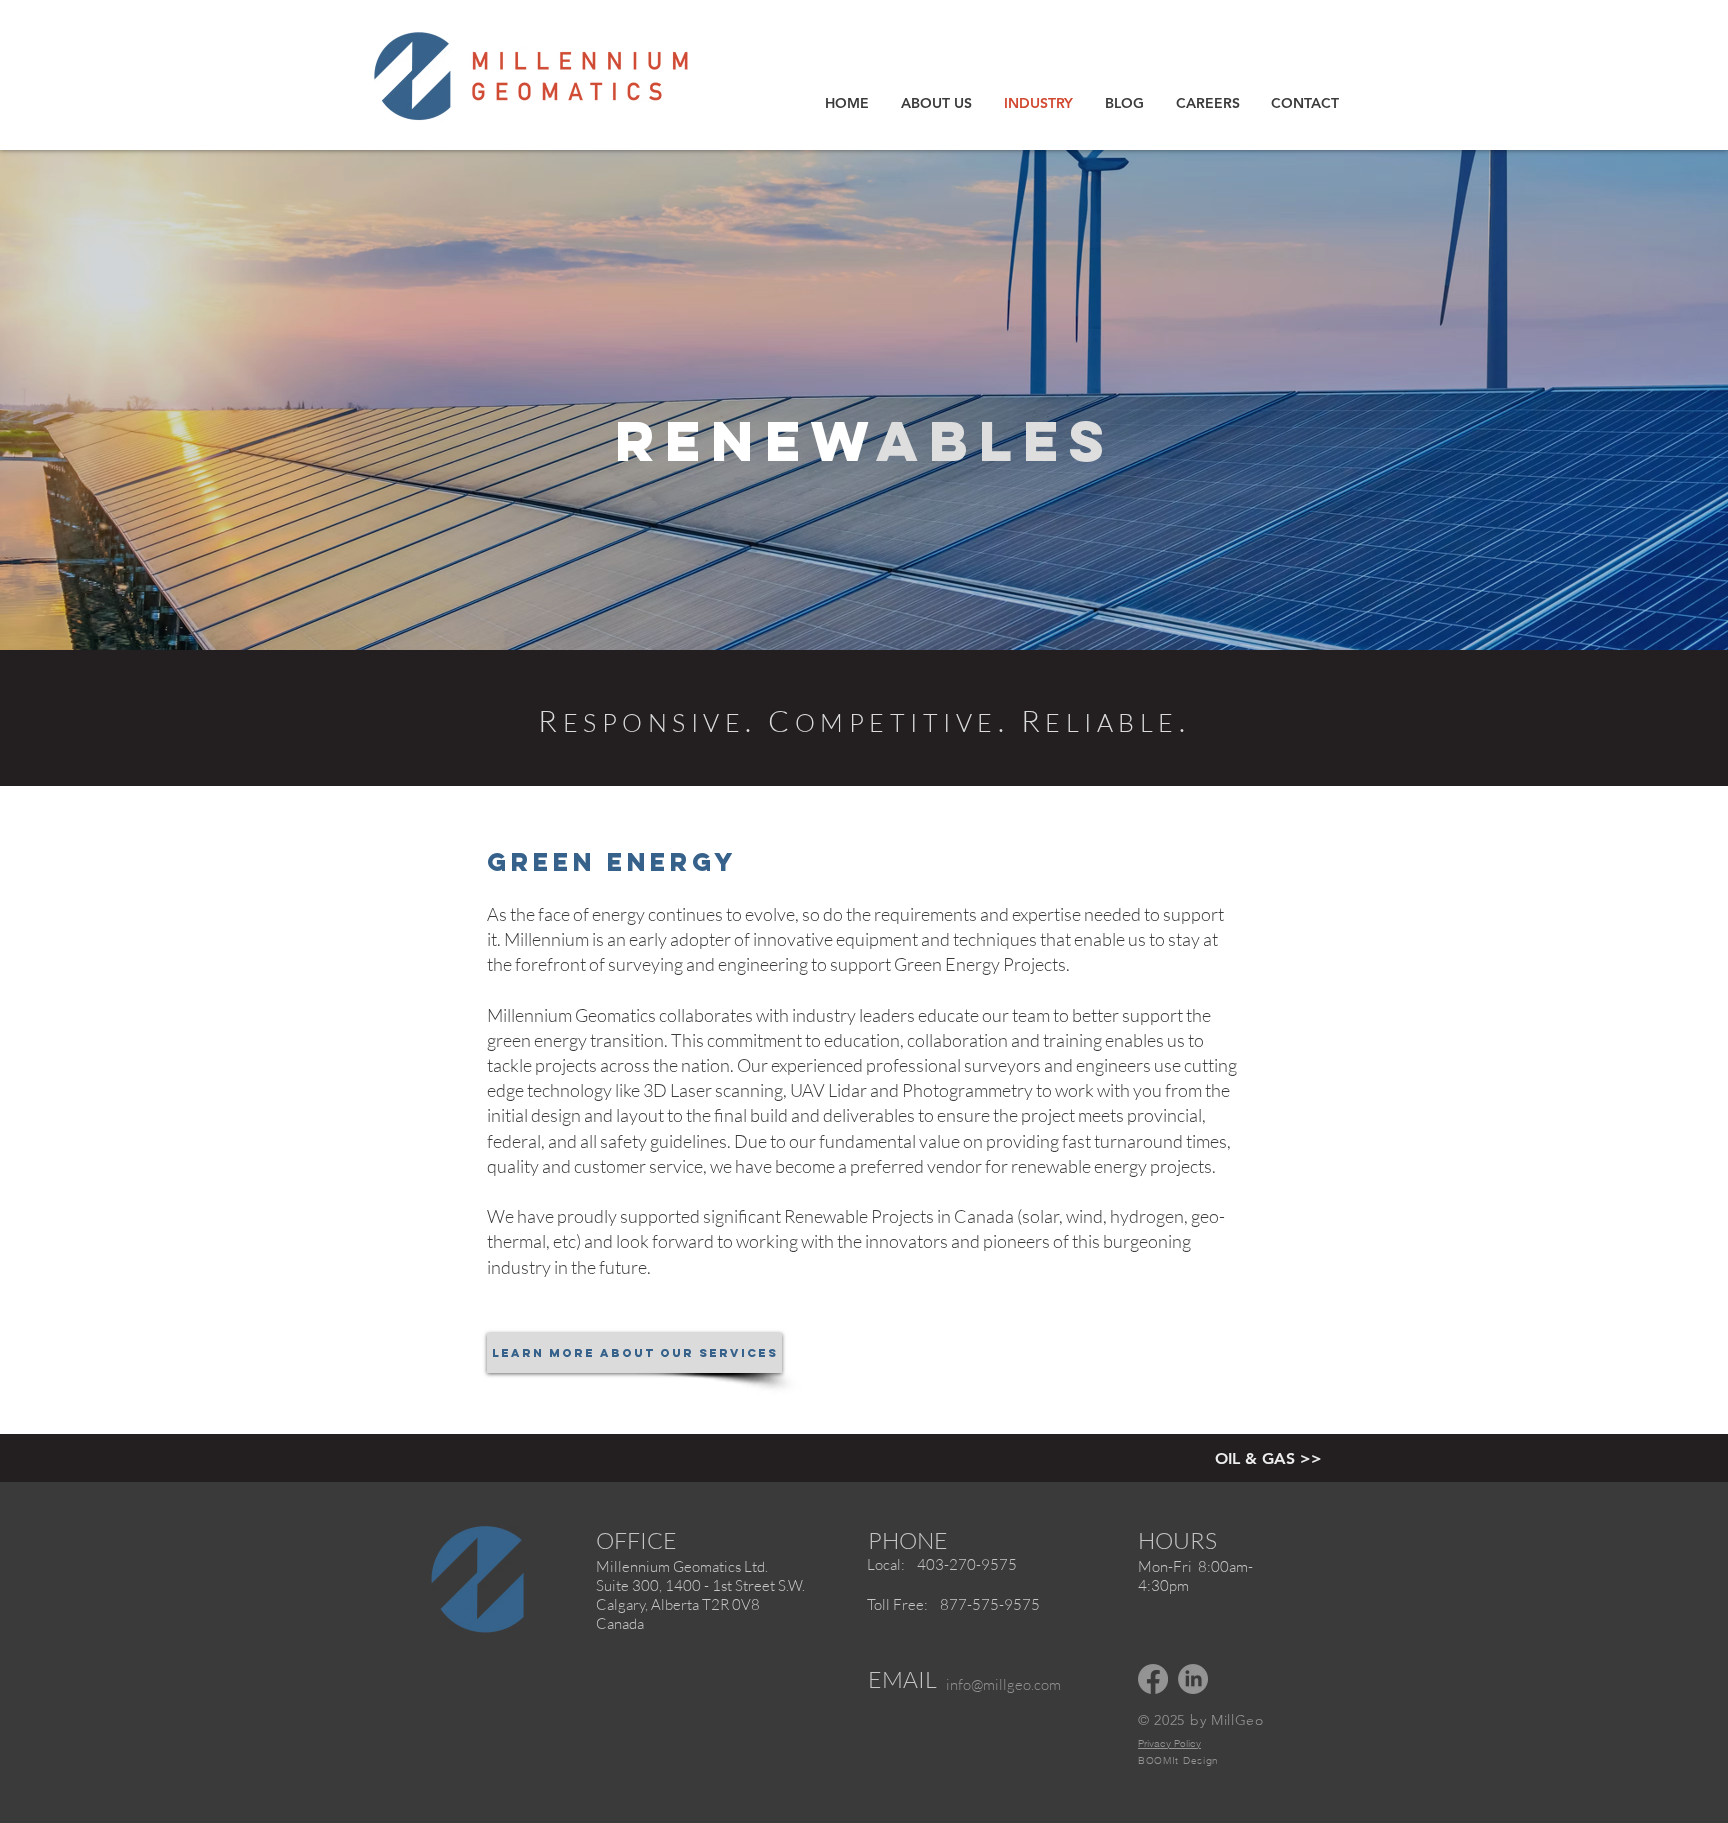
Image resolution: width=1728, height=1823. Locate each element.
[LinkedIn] (1193, 1679)
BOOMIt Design (1178, 1760)
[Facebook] (1153, 1679)
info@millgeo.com (1003, 1684)
